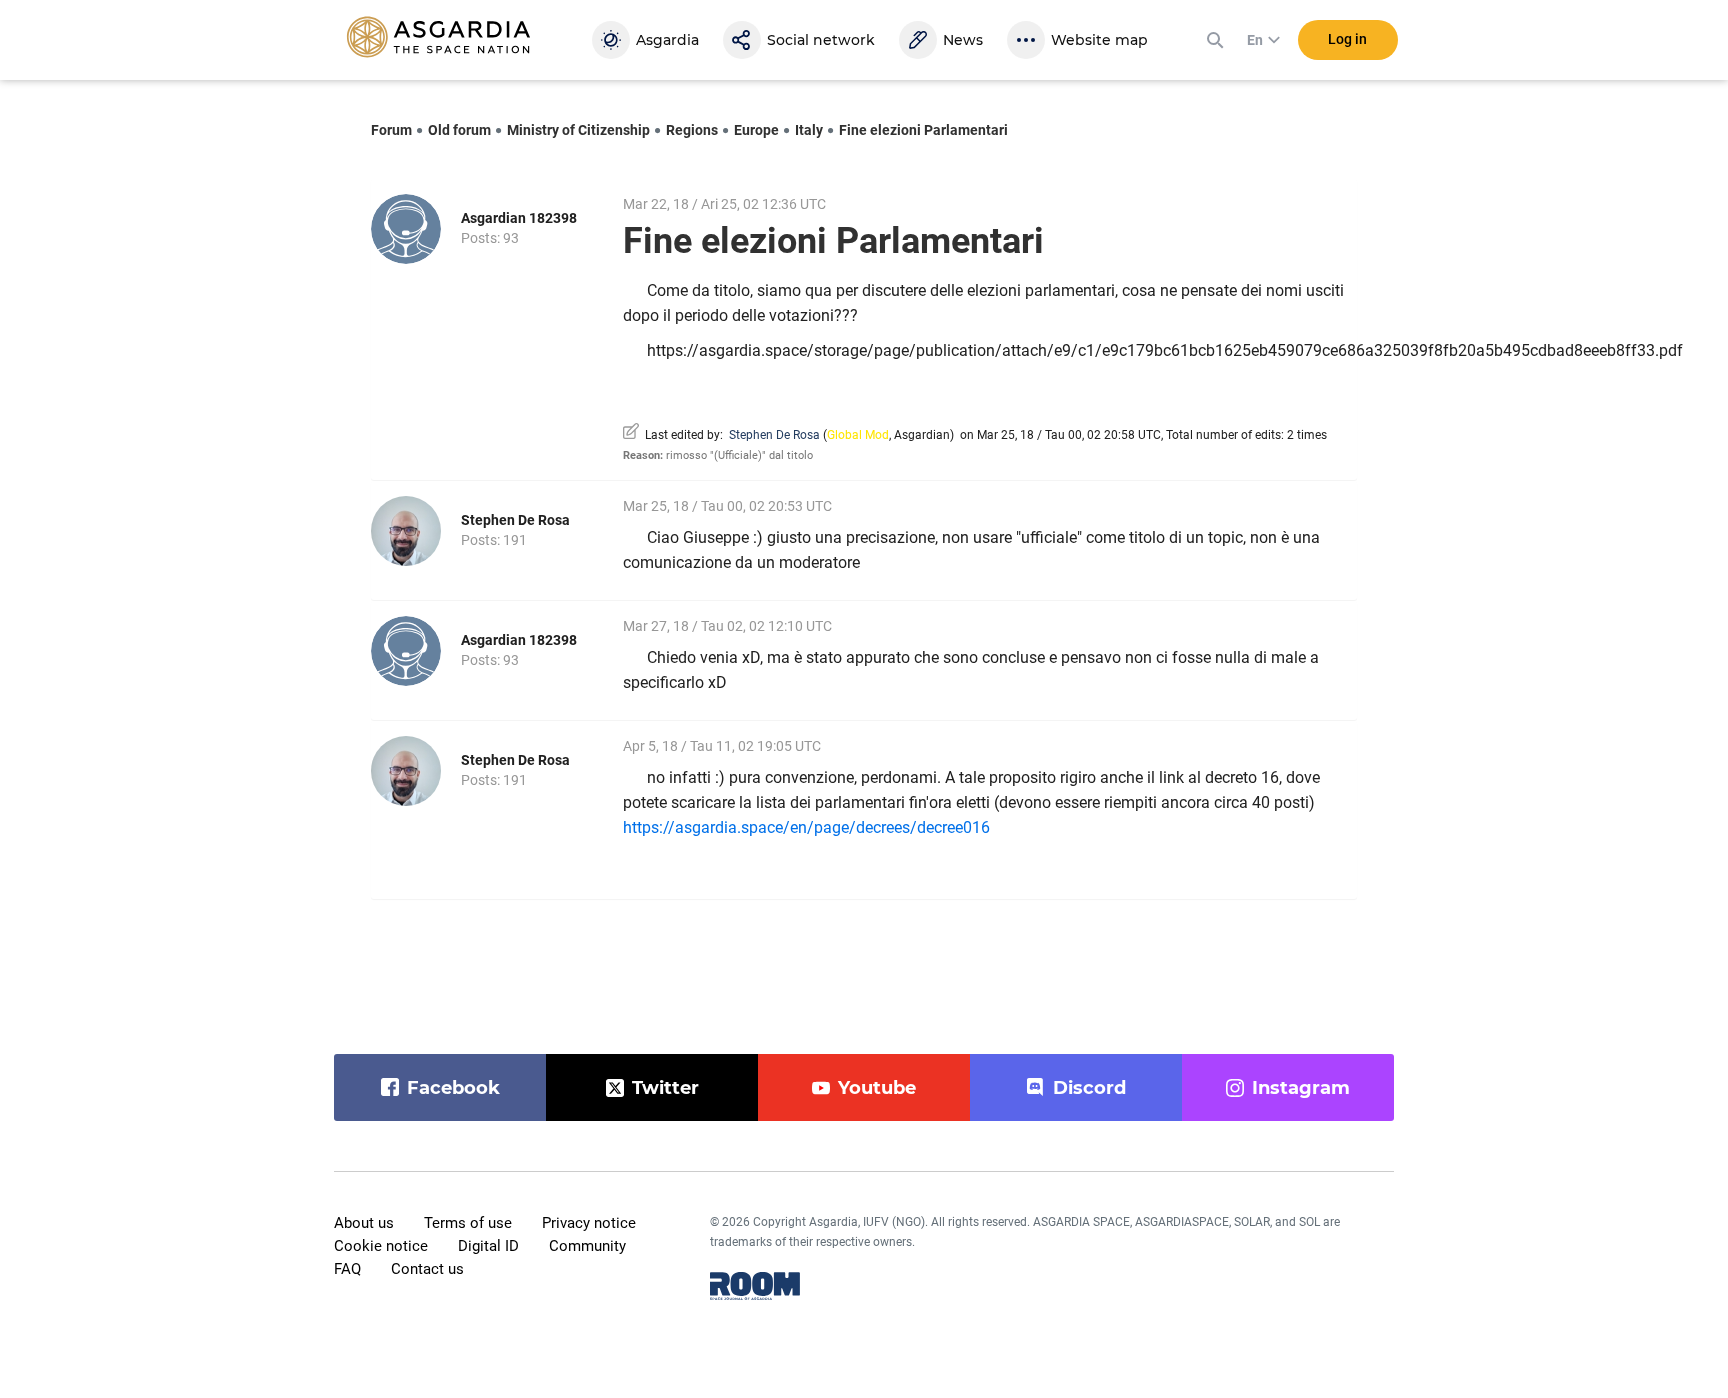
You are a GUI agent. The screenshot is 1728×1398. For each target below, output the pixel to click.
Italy (809, 130)
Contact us (427, 1269)
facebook (453, 1088)
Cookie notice (381, 1246)
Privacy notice (589, 1223)
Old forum (459, 130)
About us (364, 1223)
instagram (1301, 1088)
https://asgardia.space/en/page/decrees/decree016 (810, 827)
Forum (391, 130)
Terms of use (468, 1223)
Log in (1347, 39)
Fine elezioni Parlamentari (923, 130)
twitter (665, 1088)
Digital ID (488, 1246)
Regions (692, 130)
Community (587, 1246)
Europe (756, 130)
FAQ (347, 1269)
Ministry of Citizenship (578, 130)
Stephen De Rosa (774, 435)
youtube (877, 1088)
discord (1089, 1088)
